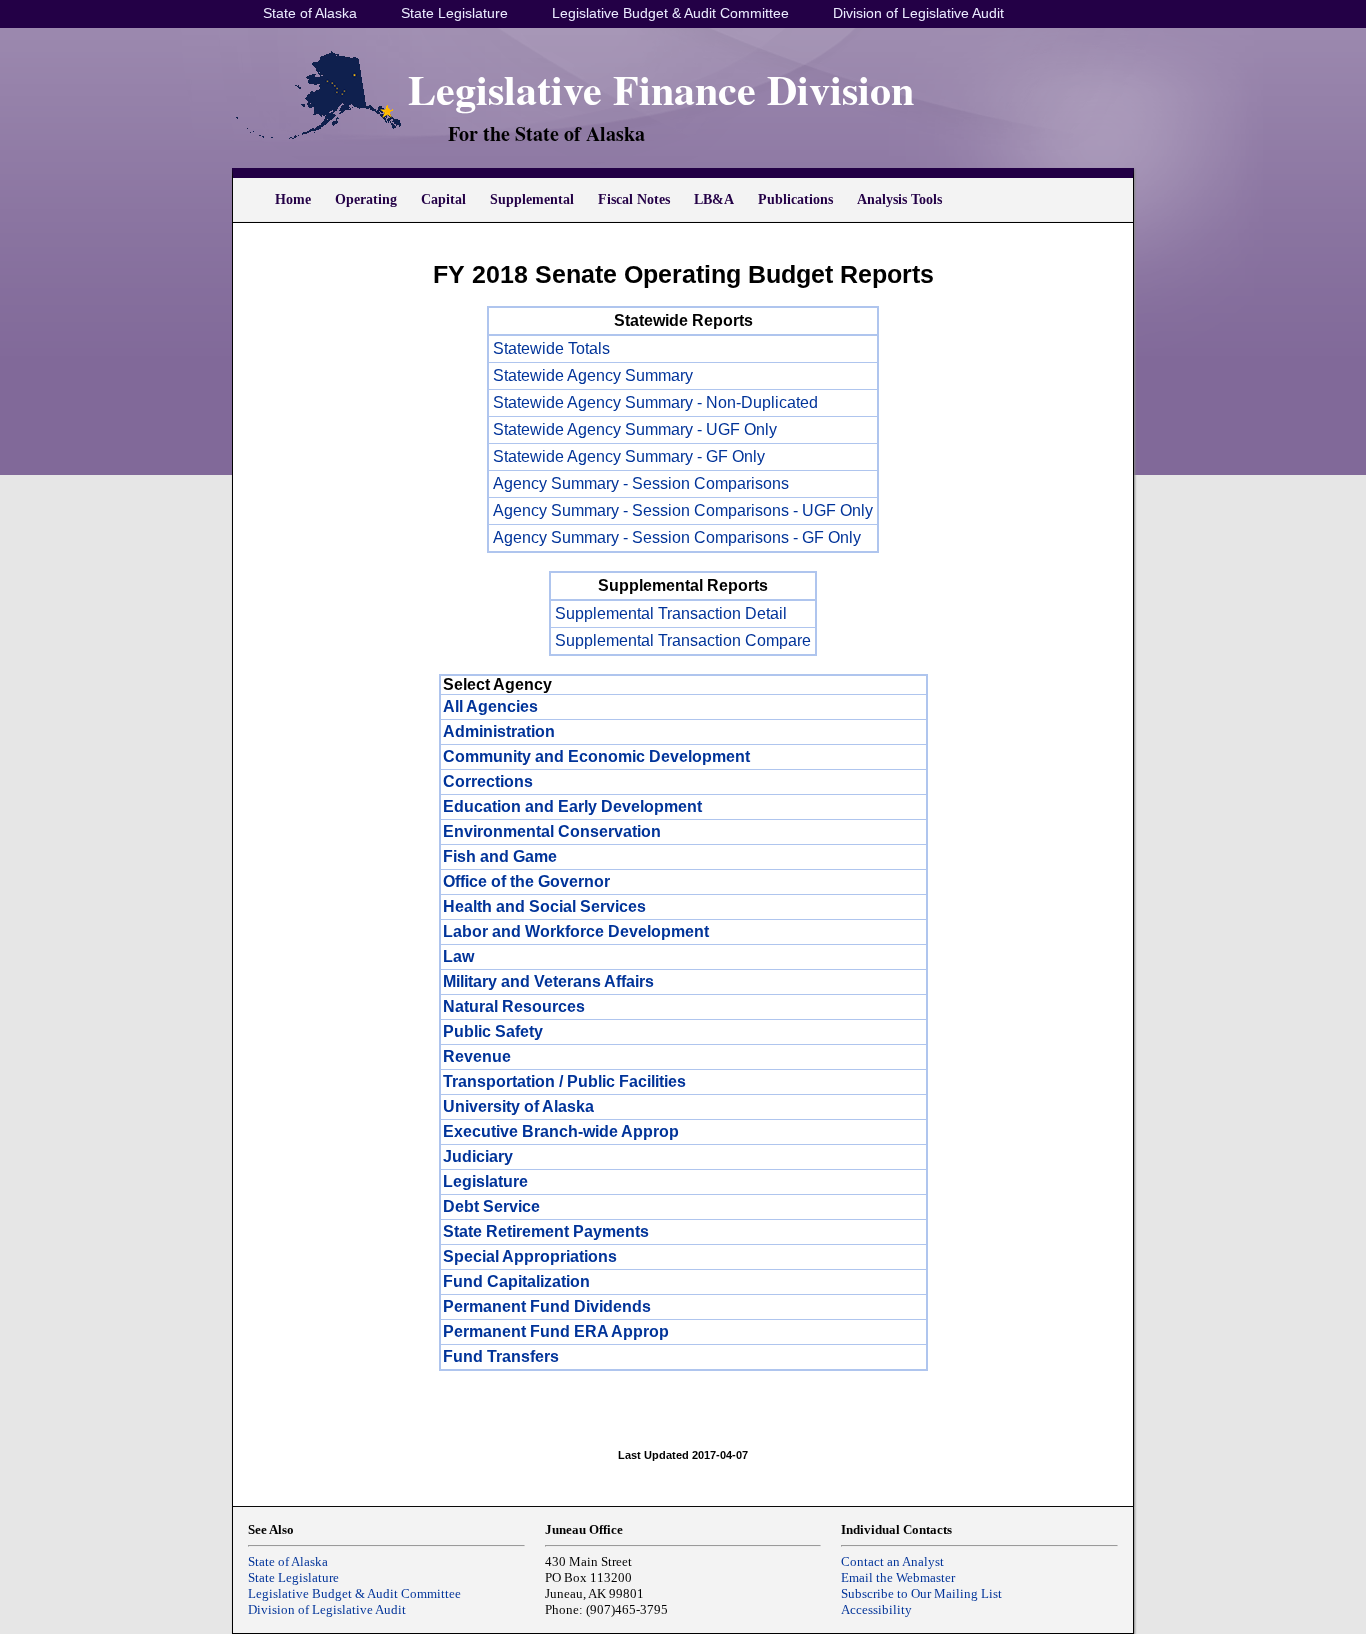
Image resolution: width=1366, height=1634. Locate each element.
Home (293, 199)
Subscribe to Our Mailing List (921, 1593)
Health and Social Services (544, 906)
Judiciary (478, 1156)
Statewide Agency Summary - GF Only (629, 456)
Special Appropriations (530, 1256)
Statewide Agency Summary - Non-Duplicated (655, 402)
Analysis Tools (899, 199)
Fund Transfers (501, 1356)
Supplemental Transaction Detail (671, 613)
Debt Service (491, 1206)
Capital (443, 199)
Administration (499, 731)
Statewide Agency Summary (593, 375)
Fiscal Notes (634, 199)
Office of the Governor (526, 881)
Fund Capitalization (516, 1281)
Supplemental (532, 199)
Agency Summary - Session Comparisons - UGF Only (683, 510)
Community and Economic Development (596, 756)
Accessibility (876, 1609)
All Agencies (490, 706)
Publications (795, 199)
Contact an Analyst (892, 1561)
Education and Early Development (572, 806)
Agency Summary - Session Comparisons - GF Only (677, 537)
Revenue (477, 1056)
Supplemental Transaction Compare (683, 640)
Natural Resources (514, 1006)
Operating (366, 199)
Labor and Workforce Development (576, 931)
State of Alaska (310, 13)
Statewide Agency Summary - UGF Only (635, 429)
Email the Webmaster (898, 1577)
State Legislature (454, 13)
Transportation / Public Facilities (564, 1081)
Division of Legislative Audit (918, 13)
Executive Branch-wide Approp (561, 1131)
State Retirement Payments (546, 1231)
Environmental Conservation (552, 831)
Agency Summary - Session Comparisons (641, 483)
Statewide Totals (551, 348)
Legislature (485, 1181)
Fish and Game (500, 856)
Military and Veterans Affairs (548, 981)
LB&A (714, 199)
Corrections (488, 781)
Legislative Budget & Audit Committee (670, 13)
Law (458, 956)
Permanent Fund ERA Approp (556, 1331)
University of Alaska (518, 1106)
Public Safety (493, 1031)
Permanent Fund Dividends (547, 1306)
